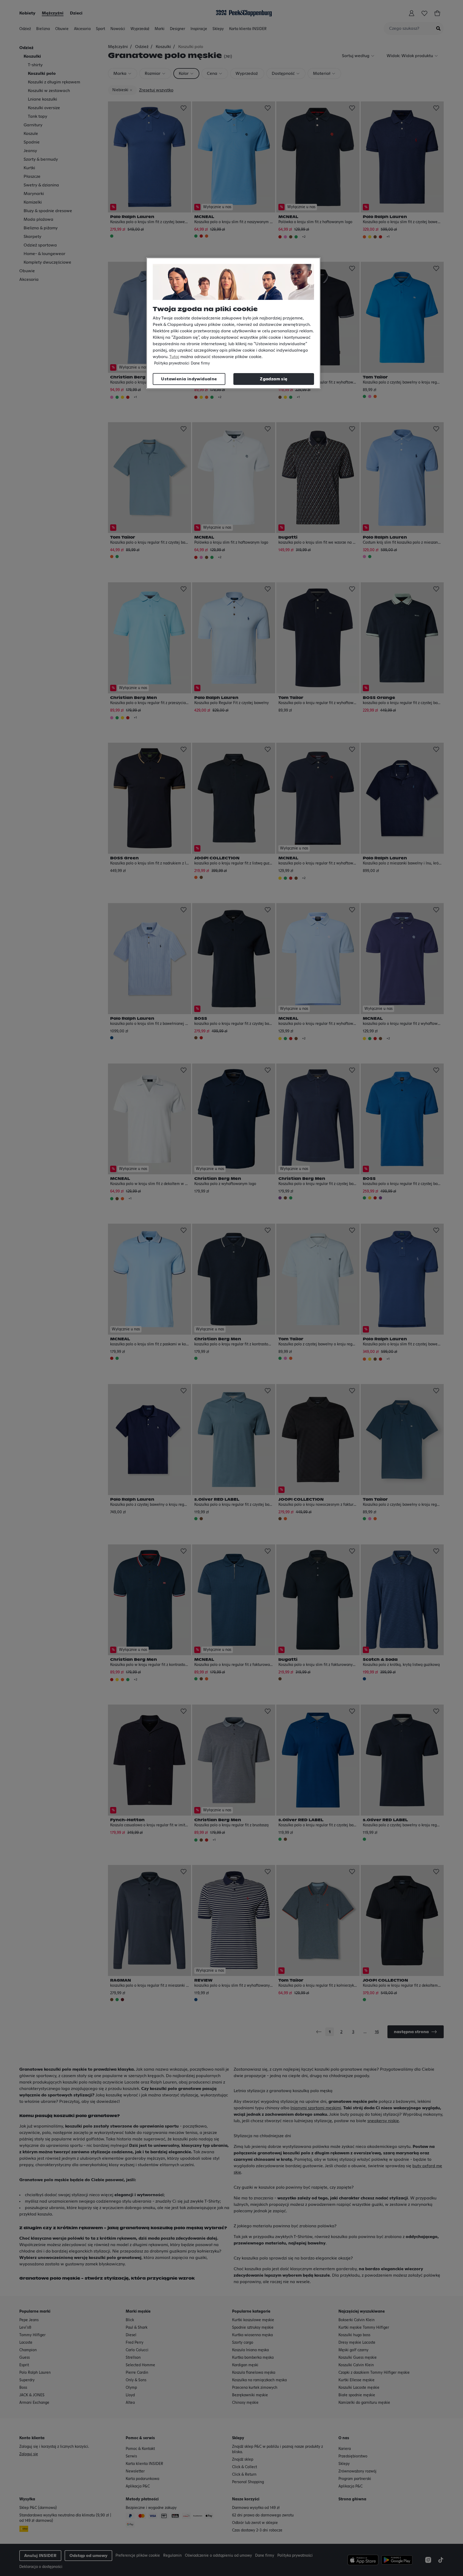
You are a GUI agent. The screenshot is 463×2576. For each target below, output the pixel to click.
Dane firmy (200, 363)
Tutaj (174, 357)
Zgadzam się (274, 379)
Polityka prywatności (172, 363)
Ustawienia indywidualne (189, 379)
